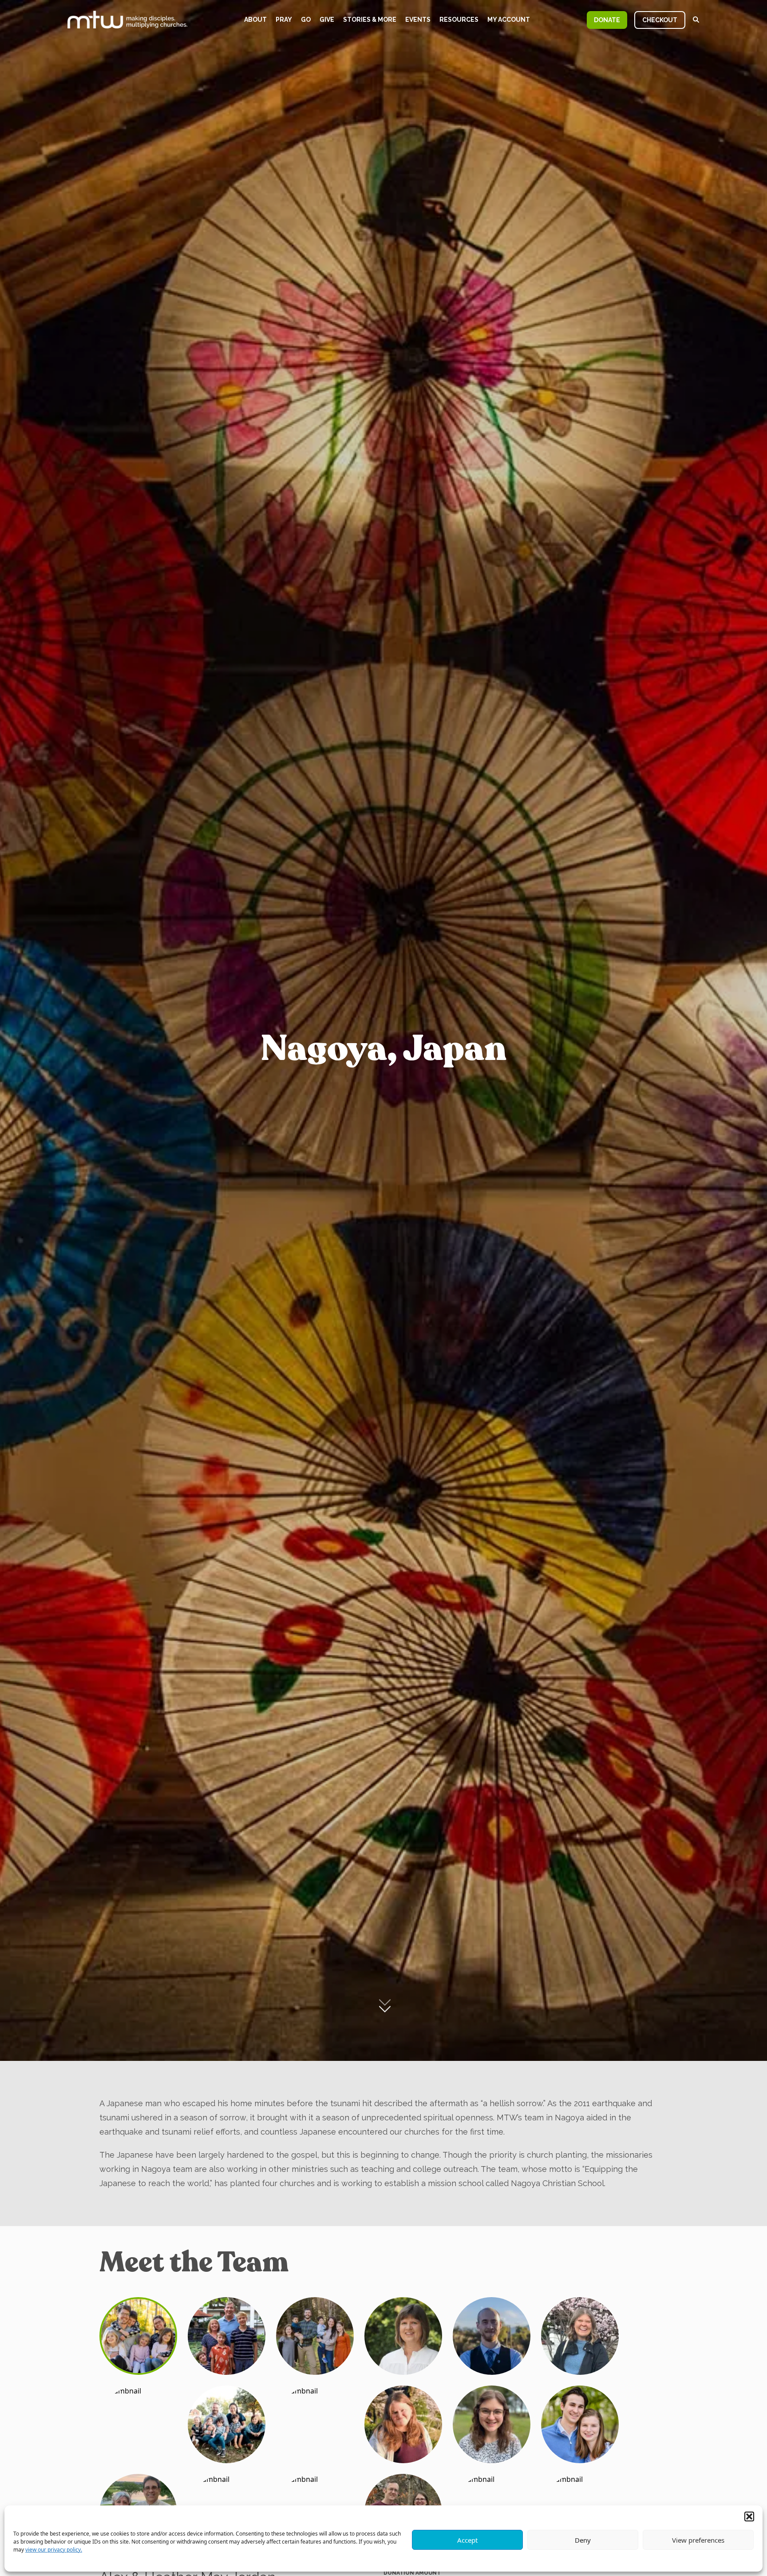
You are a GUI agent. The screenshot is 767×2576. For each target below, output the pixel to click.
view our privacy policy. (54, 2550)
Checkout (660, 20)
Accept (467, 2540)
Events (418, 20)
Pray (284, 20)
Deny (583, 2540)
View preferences (698, 2540)
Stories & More (370, 20)
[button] (749, 2516)
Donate (607, 20)
